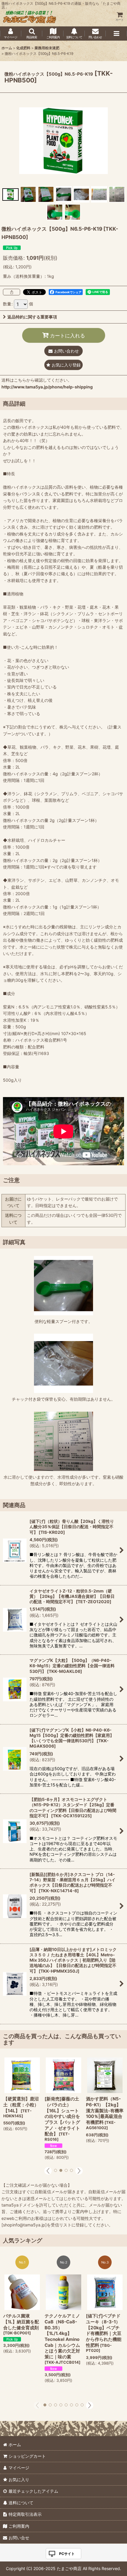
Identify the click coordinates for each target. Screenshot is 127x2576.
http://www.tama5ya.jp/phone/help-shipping (47, 387)
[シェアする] (12, 292)
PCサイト (67, 2554)
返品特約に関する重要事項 (32, 317)
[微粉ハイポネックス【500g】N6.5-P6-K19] (63, 140)
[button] (32, 34)
